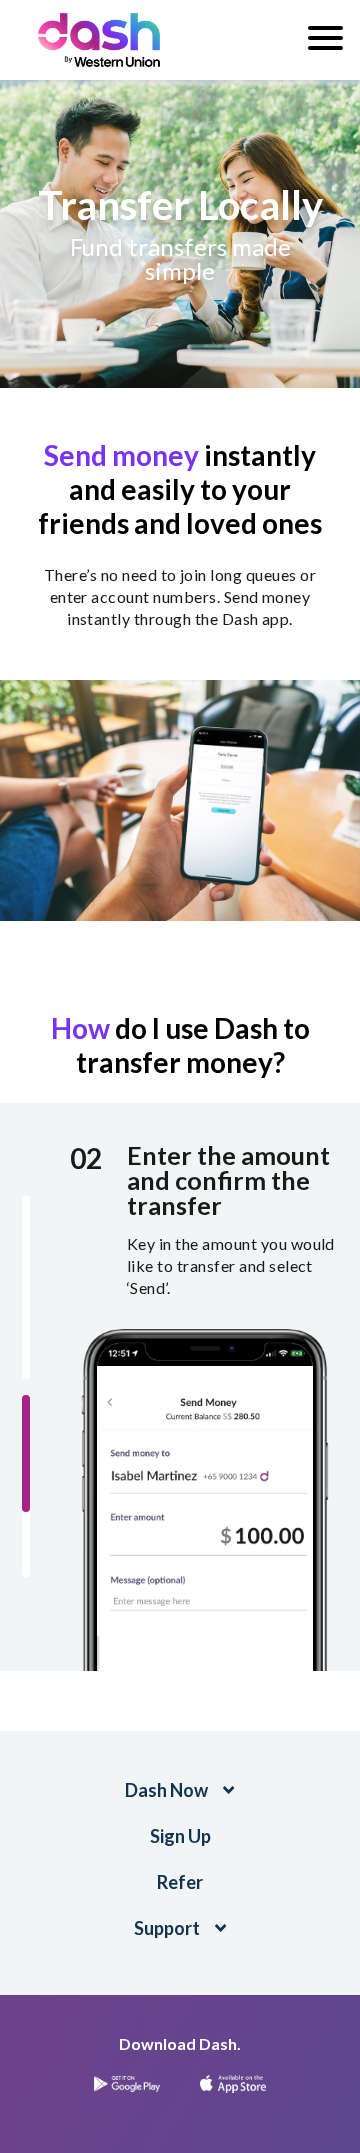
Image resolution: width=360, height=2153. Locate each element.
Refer (180, 1882)
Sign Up (180, 1836)
